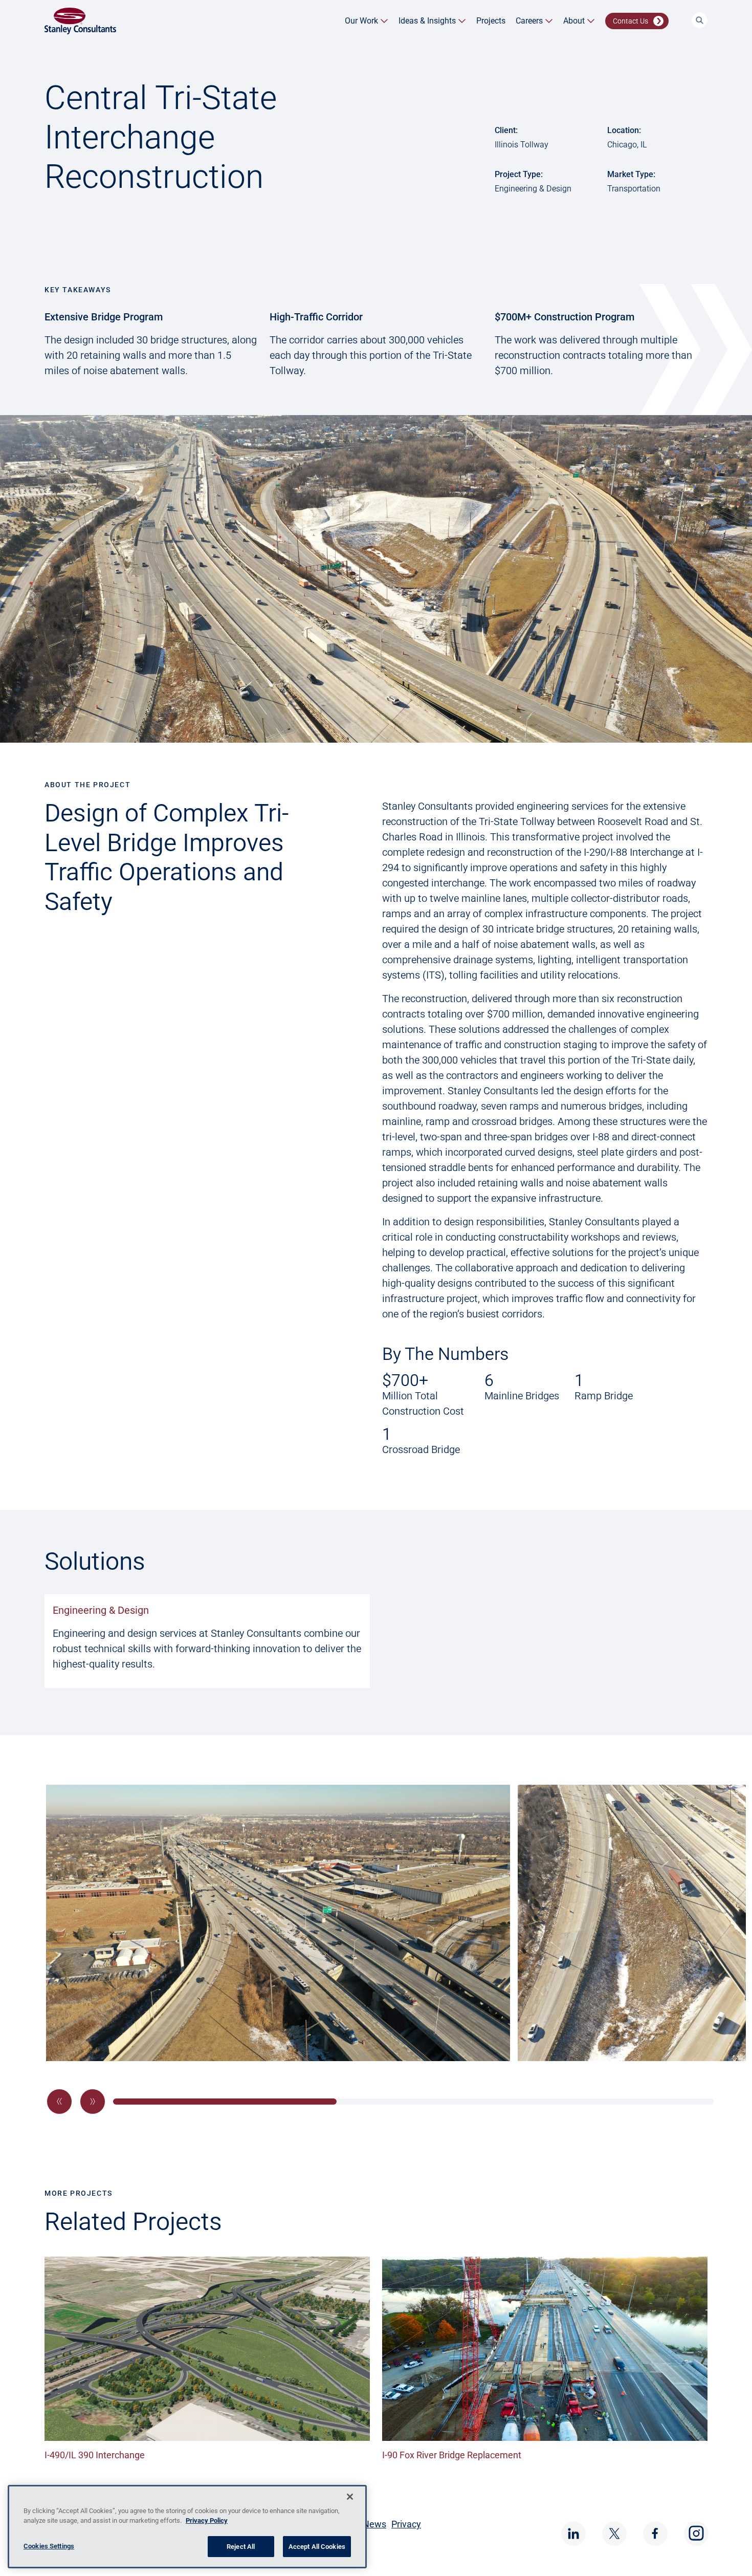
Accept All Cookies (317, 2547)
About (574, 21)
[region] (187, 2527)
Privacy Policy (207, 2521)
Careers (529, 21)
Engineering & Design (101, 1610)
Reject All (241, 2547)
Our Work (361, 21)
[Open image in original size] (80, 20)
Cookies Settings (49, 2546)
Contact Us (631, 21)
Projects (491, 21)
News (374, 2524)
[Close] (350, 2497)
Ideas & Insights (427, 21)
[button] (59, 2102)
